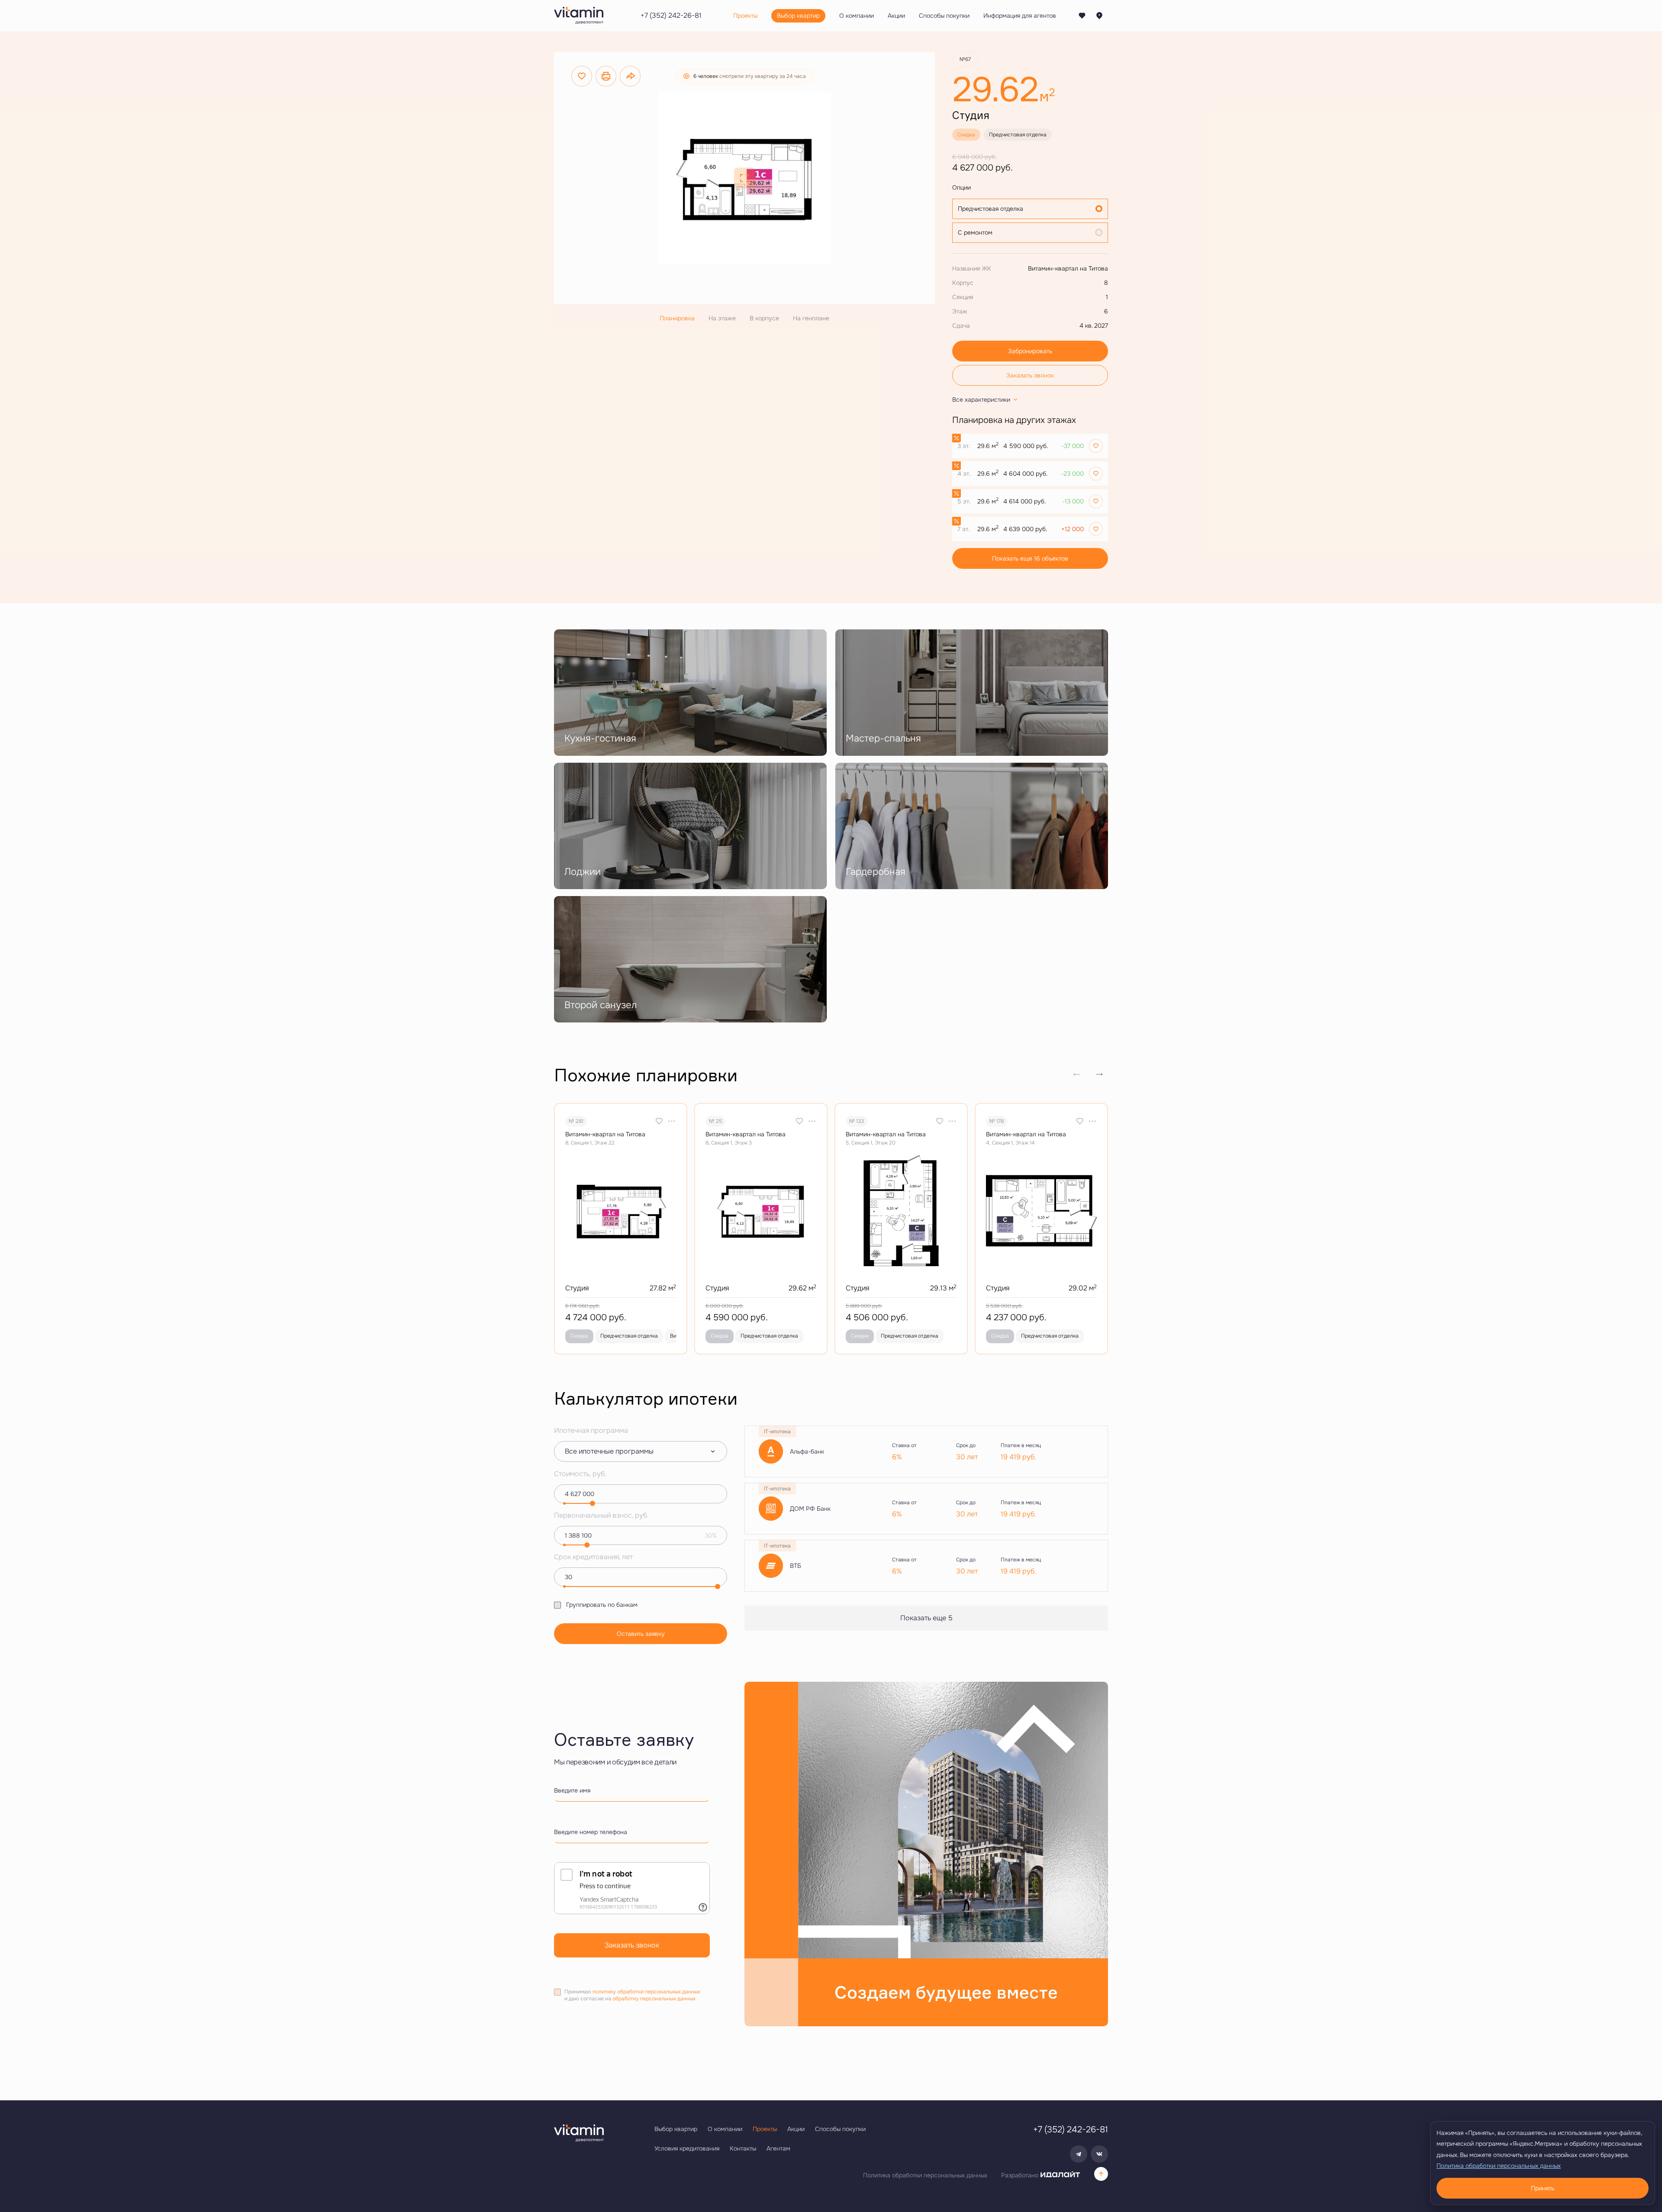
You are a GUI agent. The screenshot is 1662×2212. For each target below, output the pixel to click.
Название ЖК (972, 268)
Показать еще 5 (926, 1618)
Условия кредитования (687, 2148)
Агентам (778, 2148)
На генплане (811, 318)
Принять (1543, 2188)
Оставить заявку (641, 1634)
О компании (725, 2129)
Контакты (743, 2148)
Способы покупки (840, 2129)
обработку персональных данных (654, 1999)
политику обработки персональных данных (646, 1992)
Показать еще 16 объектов (1030, 558)
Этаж (960, 311)
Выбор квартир (676, 2129)
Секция (963, 297)
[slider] (593, 1503)
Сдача (961, 326)
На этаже (722, 318)
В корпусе (764, 318)
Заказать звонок (1030, 375)
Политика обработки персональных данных (925, 2175)
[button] (1099, 1074)
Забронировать (1030, 351)
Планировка (677, 318)
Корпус (963, 283)
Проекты (765, 2129)
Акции (796, 2129)
